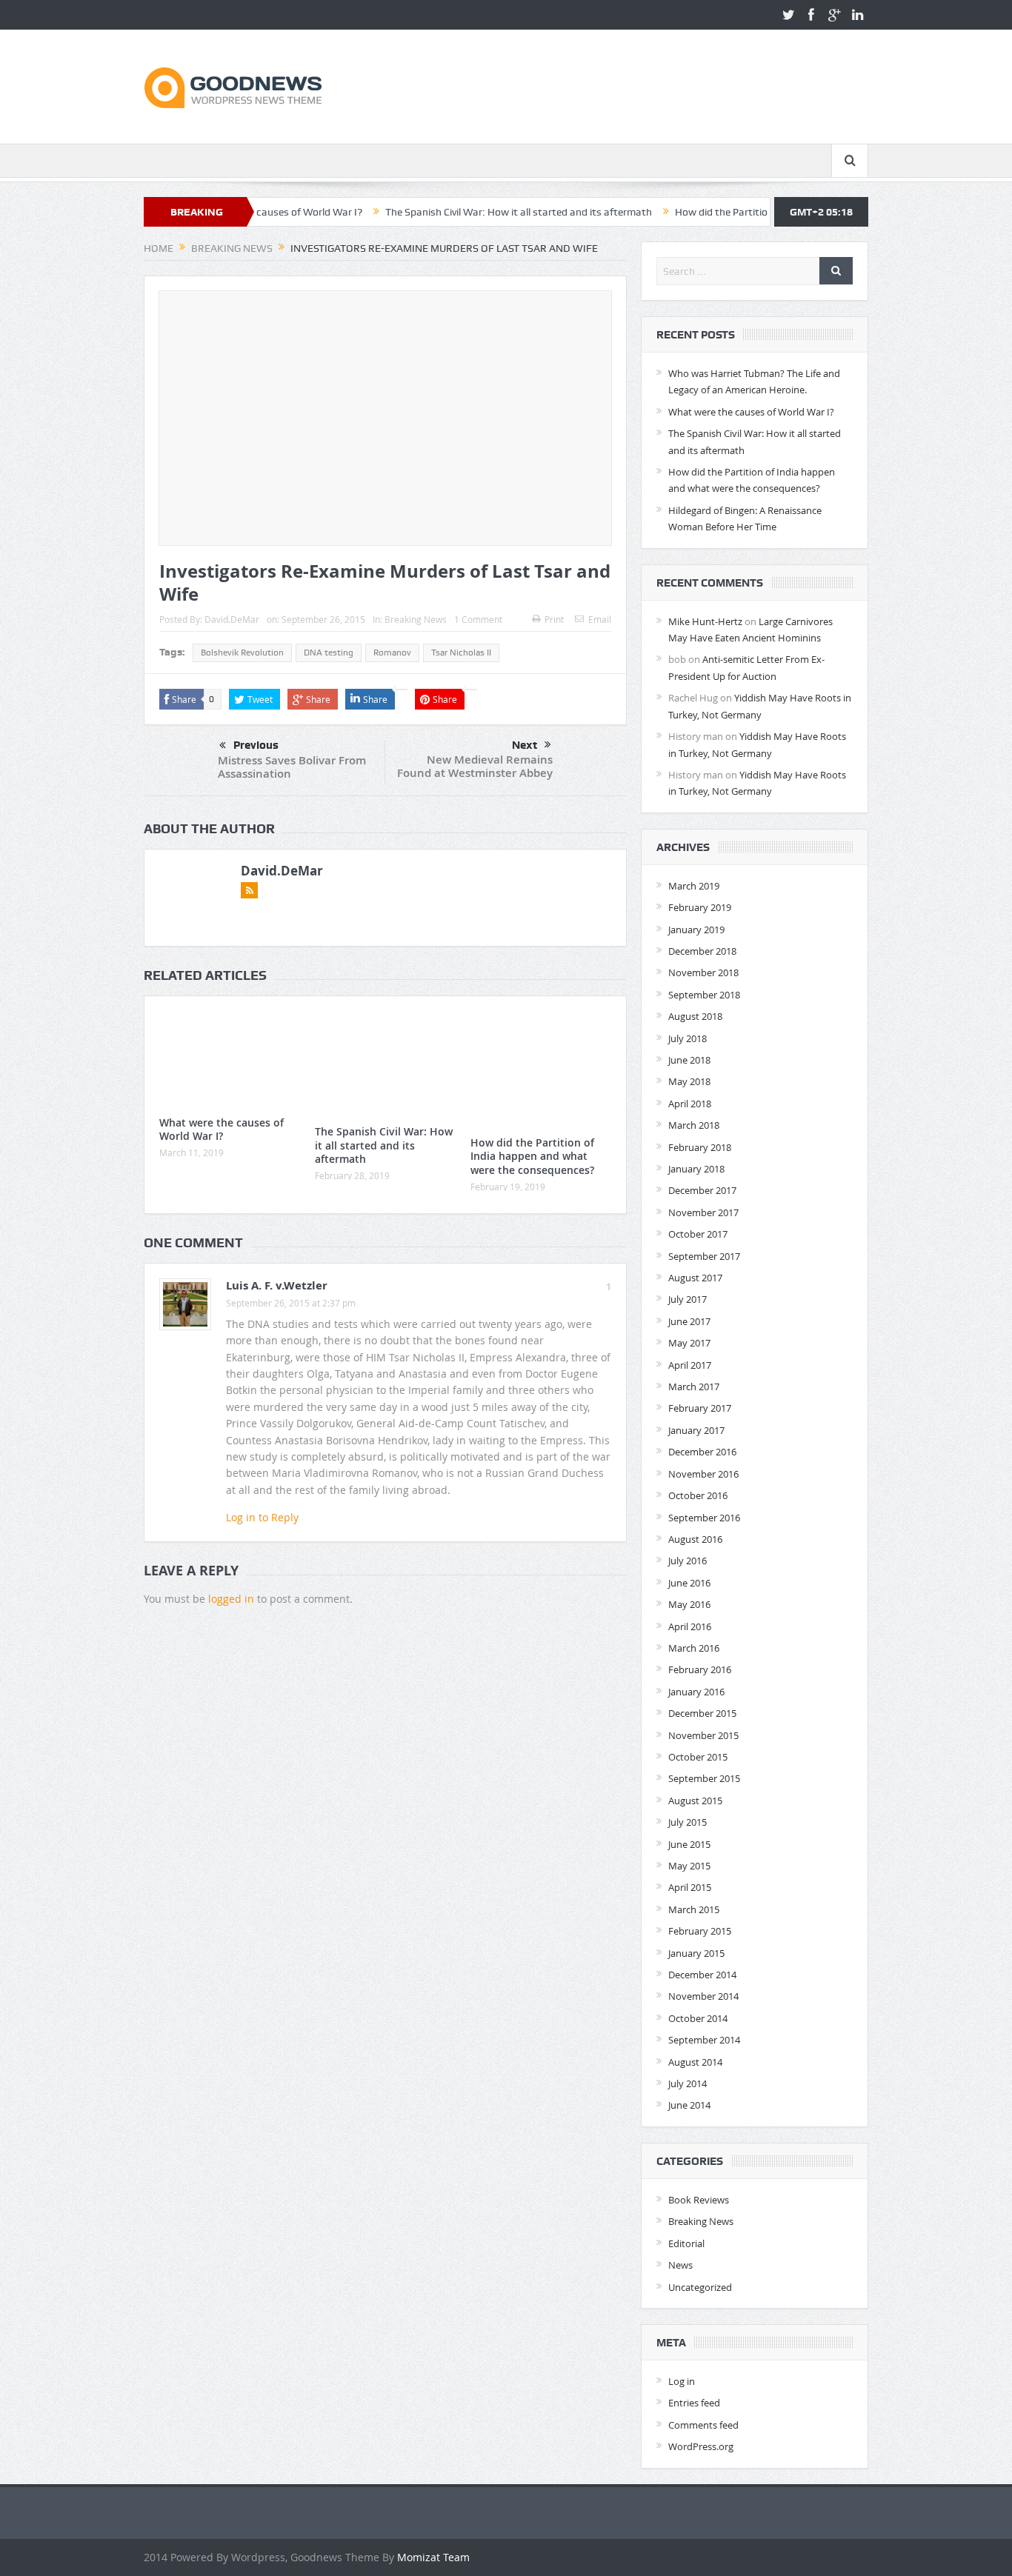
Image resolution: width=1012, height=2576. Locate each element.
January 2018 (696, 1169)
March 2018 (694, 1125)
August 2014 (695, 2062)
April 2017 (690, 1365)
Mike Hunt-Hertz (705, 621)
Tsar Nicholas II (461, 653)
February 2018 (700, 1147)
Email (600, 619)
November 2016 (703, 1474)
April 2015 (690, 1887)
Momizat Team (433, 2557)
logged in (231, 1599)
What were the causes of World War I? (222, 1129)
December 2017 (702, 1190)
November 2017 (703, 1212)
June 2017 (689, 1321)
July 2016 (688, 1561)
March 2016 (694, 1648)
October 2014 (698, 2018)
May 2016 (689, 1604)
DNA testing (329, 653)
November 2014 (703, 1996)
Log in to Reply (262, 1517)
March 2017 (694, 1387)
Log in (682, 2381)
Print (554, 619)
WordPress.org (701, 2446)
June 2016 (689, 1583)
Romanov (392, 653)
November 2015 (703, 1735)
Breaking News (416, 619)
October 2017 (698, 1234)
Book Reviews (699, 2200)
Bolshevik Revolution (242, 653)
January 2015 (696, 1953)
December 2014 (702, 1975)
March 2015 (694, 1909)
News (680, 2265)
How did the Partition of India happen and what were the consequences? (532, 1156)
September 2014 (704, 2040)
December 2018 (702, 951)
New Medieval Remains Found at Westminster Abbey (475, 766)
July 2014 (688, 2083)
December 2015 (702, 1713)
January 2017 (696, 1430)
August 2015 (695, 1801)
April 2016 (690, 1626)
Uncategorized (700, 2287)
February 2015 (700, 1931)
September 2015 (704, 1778)
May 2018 (689, 1081)
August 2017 (695, 1278)
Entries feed (694, 2403)
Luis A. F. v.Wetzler (277, 1285)
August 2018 (695, 1016)
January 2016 (696, 1692)
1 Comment (478, 619)
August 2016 (695, 1539)
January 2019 (696, 930)
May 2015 (689, 1866)
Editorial (686, 2243)
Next (525, 745)
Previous (256, 745)
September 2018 (704, 995)
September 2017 (704, 1256)
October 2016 (698, 1495)
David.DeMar (232, 619)
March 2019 (694, 886)
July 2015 (688, 1822)
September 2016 (704, 1518)
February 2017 (700, 1408)
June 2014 (689, 2105)
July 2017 (688, 1299)
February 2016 (700, 1669)
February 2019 (700, 907)
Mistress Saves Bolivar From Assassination (292, 767)
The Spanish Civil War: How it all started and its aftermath (456, 212)
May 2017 (689, 1343)
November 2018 (703, 972)
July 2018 (688, 1038)
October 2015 (698, 1757)
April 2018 (690, 1104)
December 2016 (702, 1452)
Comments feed (703, 2425)
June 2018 (689, 1060)
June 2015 (689, 1844)
